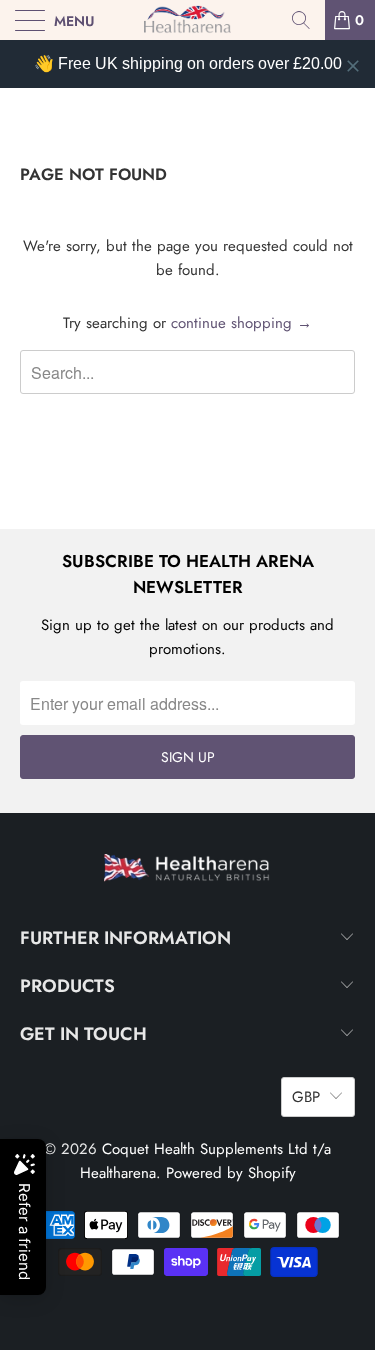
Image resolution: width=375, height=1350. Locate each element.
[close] (353, 66)
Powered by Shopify (231, 1173)
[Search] (301, 20)
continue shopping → (241, 323)
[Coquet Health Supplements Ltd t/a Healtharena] (188, 20)
